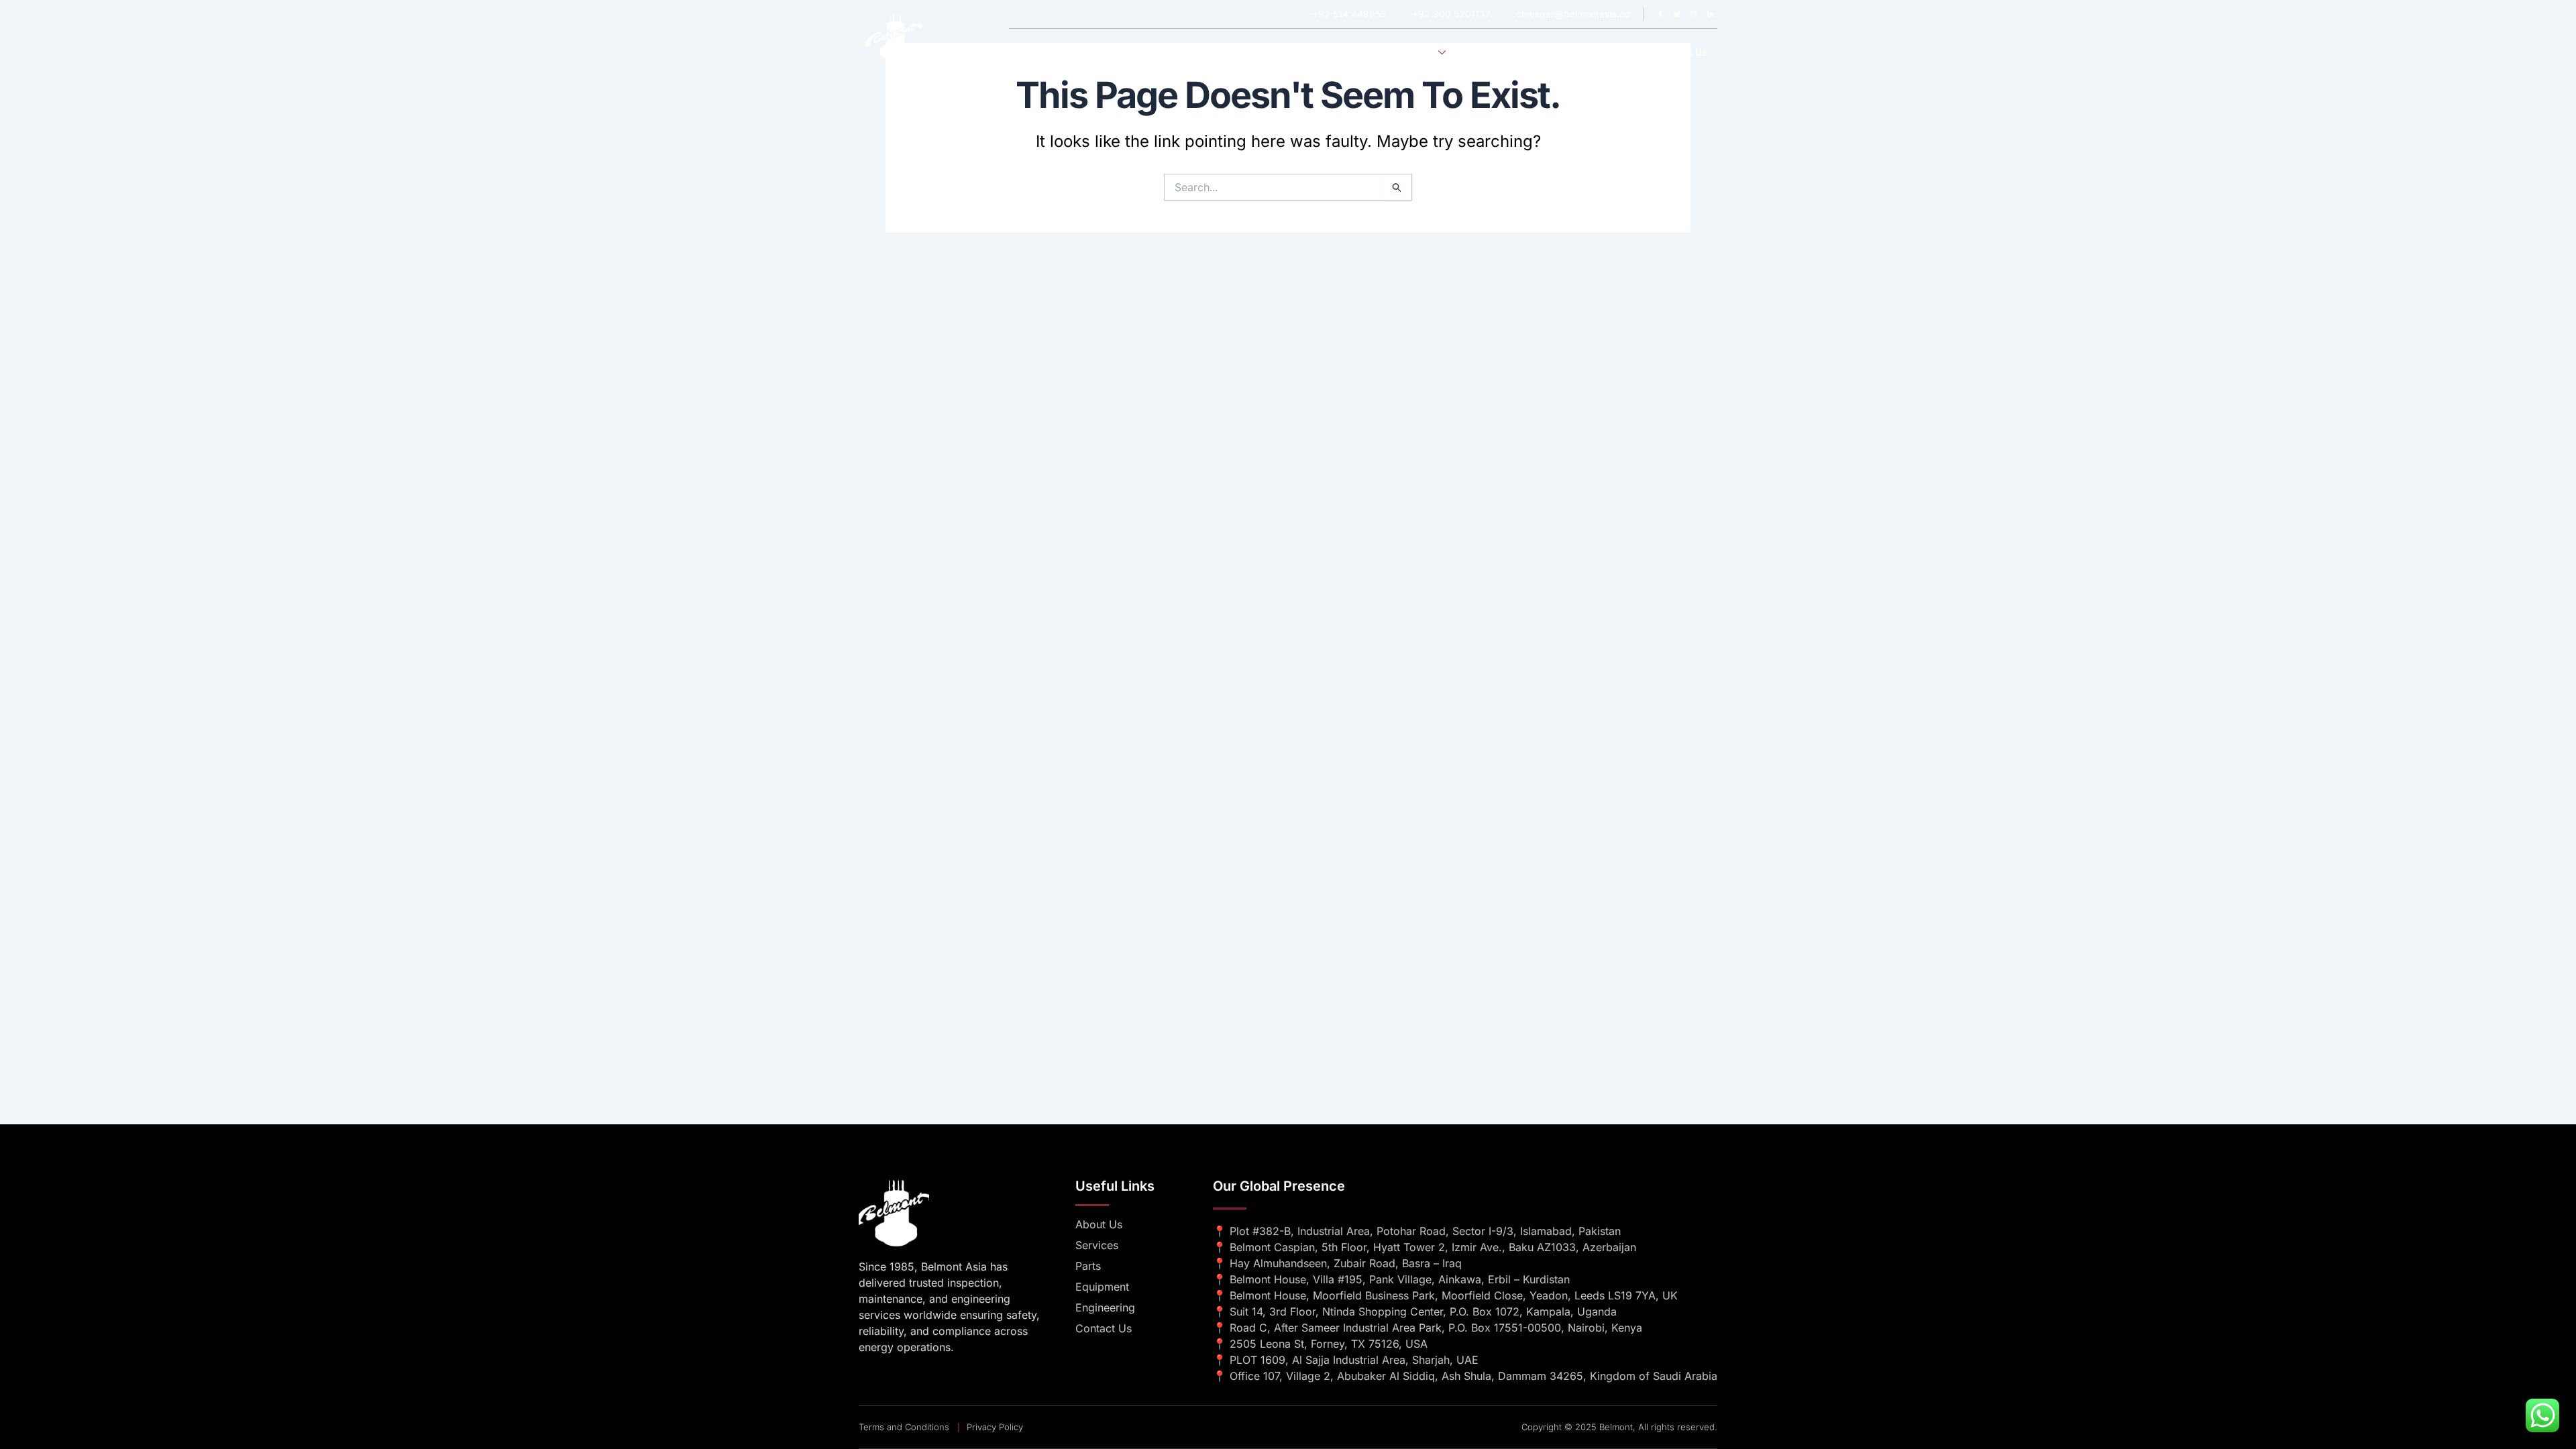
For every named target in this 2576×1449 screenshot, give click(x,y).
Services (1415, 52)
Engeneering (1498, 52)
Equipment (1569, 52)
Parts (1625, 52)
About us (1355, 52)
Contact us (1682, 52)
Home (1300, 52)
